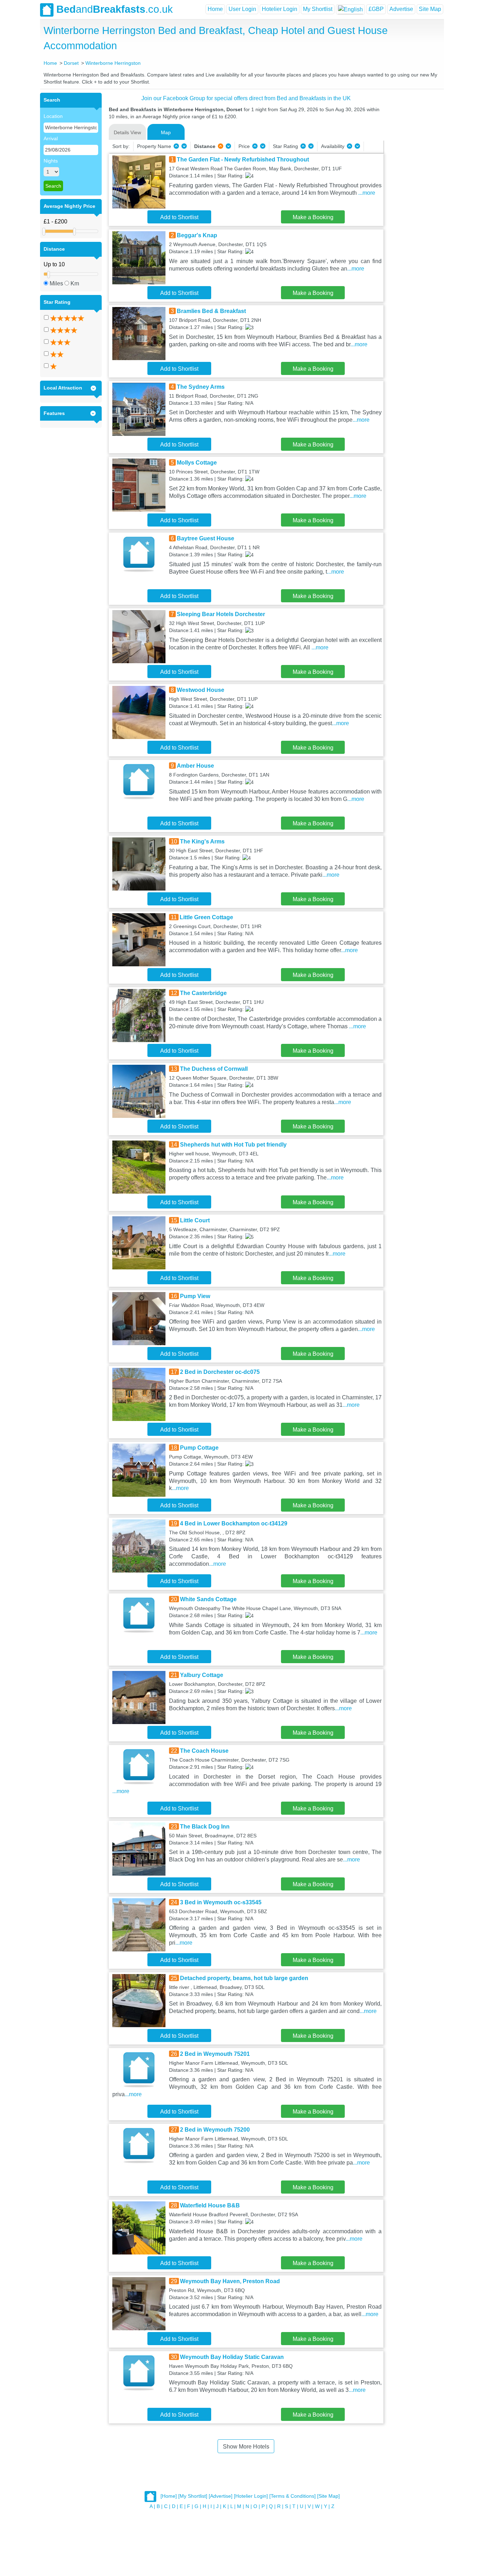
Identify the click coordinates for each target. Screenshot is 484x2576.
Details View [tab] (127, 132)
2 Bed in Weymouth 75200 (215, 2130)
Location (53, 116)
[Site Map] (328, 2496)
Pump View (195, 1296)
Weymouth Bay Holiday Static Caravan (232, 2357)
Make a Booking (313, 217)
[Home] (169, 2496)
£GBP (376, 9)
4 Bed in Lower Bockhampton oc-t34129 (234, 1523)
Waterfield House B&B (210, 2205)
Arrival (51, 138)
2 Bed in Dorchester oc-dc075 (220, 1372)
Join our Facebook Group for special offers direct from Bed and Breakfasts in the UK (246, 98)
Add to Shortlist (179, 217)
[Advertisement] (413, 199)
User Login (242, 9)
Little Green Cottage (206, 917)
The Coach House (204, 1751)
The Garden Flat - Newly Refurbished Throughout (243, 160)
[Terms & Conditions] (292, 2496)
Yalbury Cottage (202, 1675)
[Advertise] (221, 2496)
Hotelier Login (280, 9)
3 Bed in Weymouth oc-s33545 (221, 1902)
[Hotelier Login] (251, 2496)
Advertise (401, 9)
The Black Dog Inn (205, 1827)
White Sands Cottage (208, 1599)
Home (215, 9)
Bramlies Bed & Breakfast (211, 311)
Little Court (195, 1220)
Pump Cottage (199, 1448)
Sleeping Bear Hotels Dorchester (221, 614)
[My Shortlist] (193, 2496)
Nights (51, 161)
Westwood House (201, 690)
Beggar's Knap (197, 235)
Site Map (430, 9)
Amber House (195, 766)
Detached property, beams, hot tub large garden (244, 1978)
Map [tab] (166, 132)
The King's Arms (202, 841)
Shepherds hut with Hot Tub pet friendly (233, 1145)
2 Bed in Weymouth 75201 (215, 2054)
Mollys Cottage (197, 463)
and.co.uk (115, 9)
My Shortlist (318, 9)
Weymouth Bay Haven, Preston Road (230, 2281)
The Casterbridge (203, 993)
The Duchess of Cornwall (214, 1069)
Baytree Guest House (206, 538)
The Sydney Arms (201, 387)
